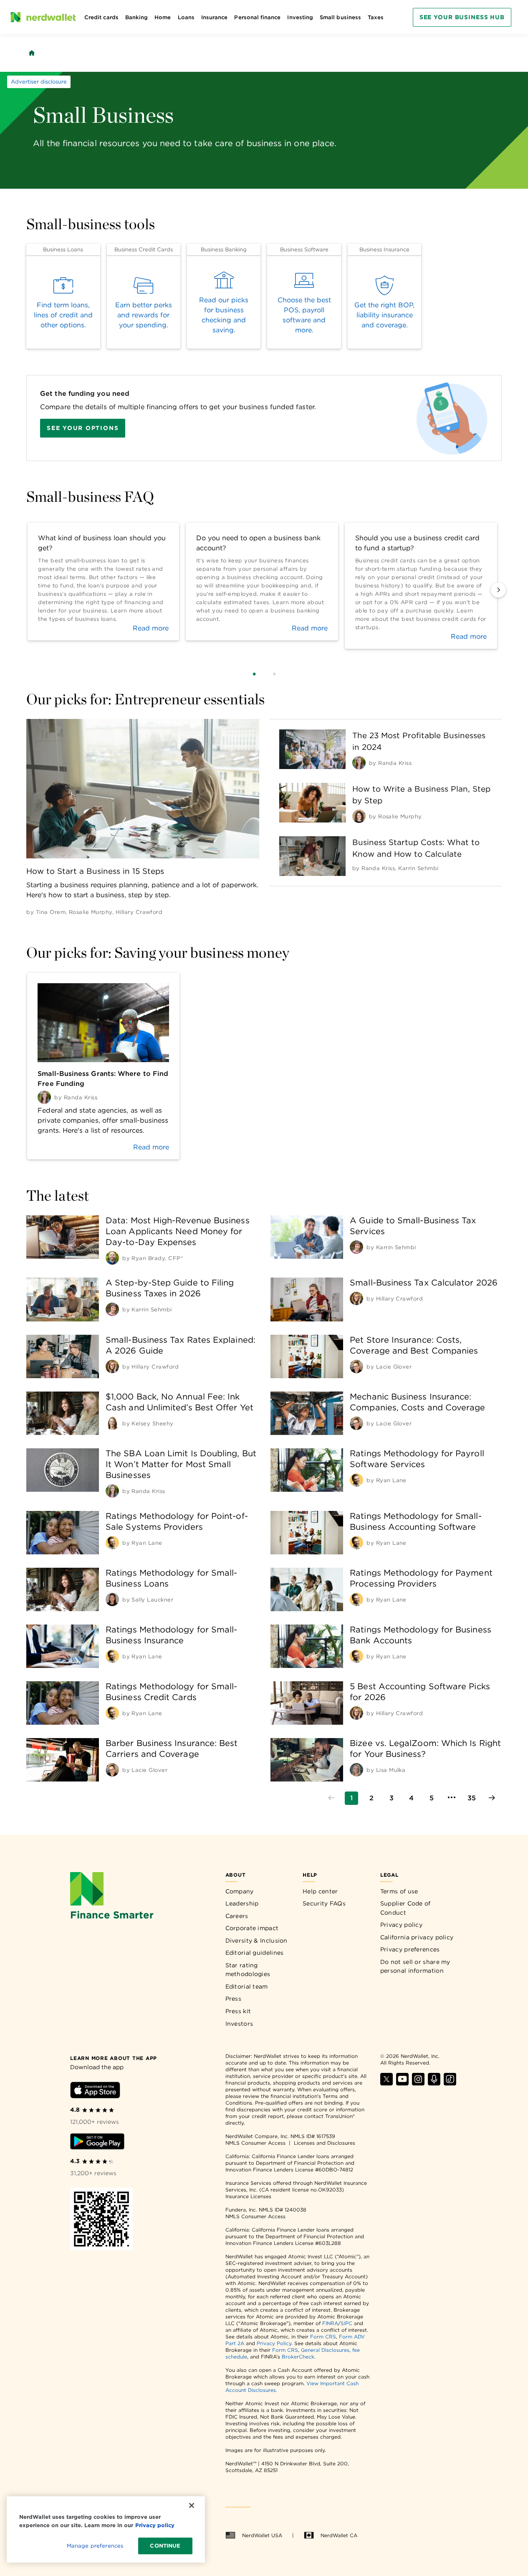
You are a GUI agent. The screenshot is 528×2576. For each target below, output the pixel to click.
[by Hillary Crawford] (356, 1298)
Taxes (376, 17)
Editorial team (247, 1986)
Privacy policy (401, 1925)
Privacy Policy (274, 2343)
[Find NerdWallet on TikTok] (450, 2083)
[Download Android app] (97, 2143)
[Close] (192, 2505)
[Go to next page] (492, 1798)
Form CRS (323, 2337)
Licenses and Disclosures (325, 2143)
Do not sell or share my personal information (415, 1966)
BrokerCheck (298, 2357)
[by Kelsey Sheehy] (112, 1423)
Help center (320, 1891)
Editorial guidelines (255, 1953)
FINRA (330, 2323)
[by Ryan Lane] (356, 1480)
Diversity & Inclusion (256, 1941)
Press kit (238, 2011)
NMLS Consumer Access (255, 2143)
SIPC (346, 2323)
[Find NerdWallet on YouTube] (402, 2083)
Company (240, 1891)
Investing (300, 17)
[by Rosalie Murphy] (359, 816)
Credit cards (101, 17)
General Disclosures (325, 2350)
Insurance (215, 17)
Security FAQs (324, 1903)
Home (163, 17)
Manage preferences (95, 2546)
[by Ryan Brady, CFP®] (112, 1258)
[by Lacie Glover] (356, 1366)
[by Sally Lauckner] (112, 1599)
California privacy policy (417, 1937)
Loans (186, 17)
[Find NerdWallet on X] (387, 2083)
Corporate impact (252, 1928)
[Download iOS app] (95, 2091)
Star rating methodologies (248, 1970)
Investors (239, 2024)
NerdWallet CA (339, 2535)
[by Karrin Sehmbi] (356, 1247)
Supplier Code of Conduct (405, 1908)
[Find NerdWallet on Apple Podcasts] (434, 2083)
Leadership (242, 1903)
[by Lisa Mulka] (356, 1770)
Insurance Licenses (248, 2196)
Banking (136, 17)
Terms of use (399, 1891)
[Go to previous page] (331, 1798)
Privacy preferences (410, 1949)
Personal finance (257, 17)
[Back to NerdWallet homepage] (32, 53)
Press (234, 1999)
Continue (165, 2546)
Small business (340, 17)
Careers (237, 1916)
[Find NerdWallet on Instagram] (418, 2083)
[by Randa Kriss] (359, 763)
